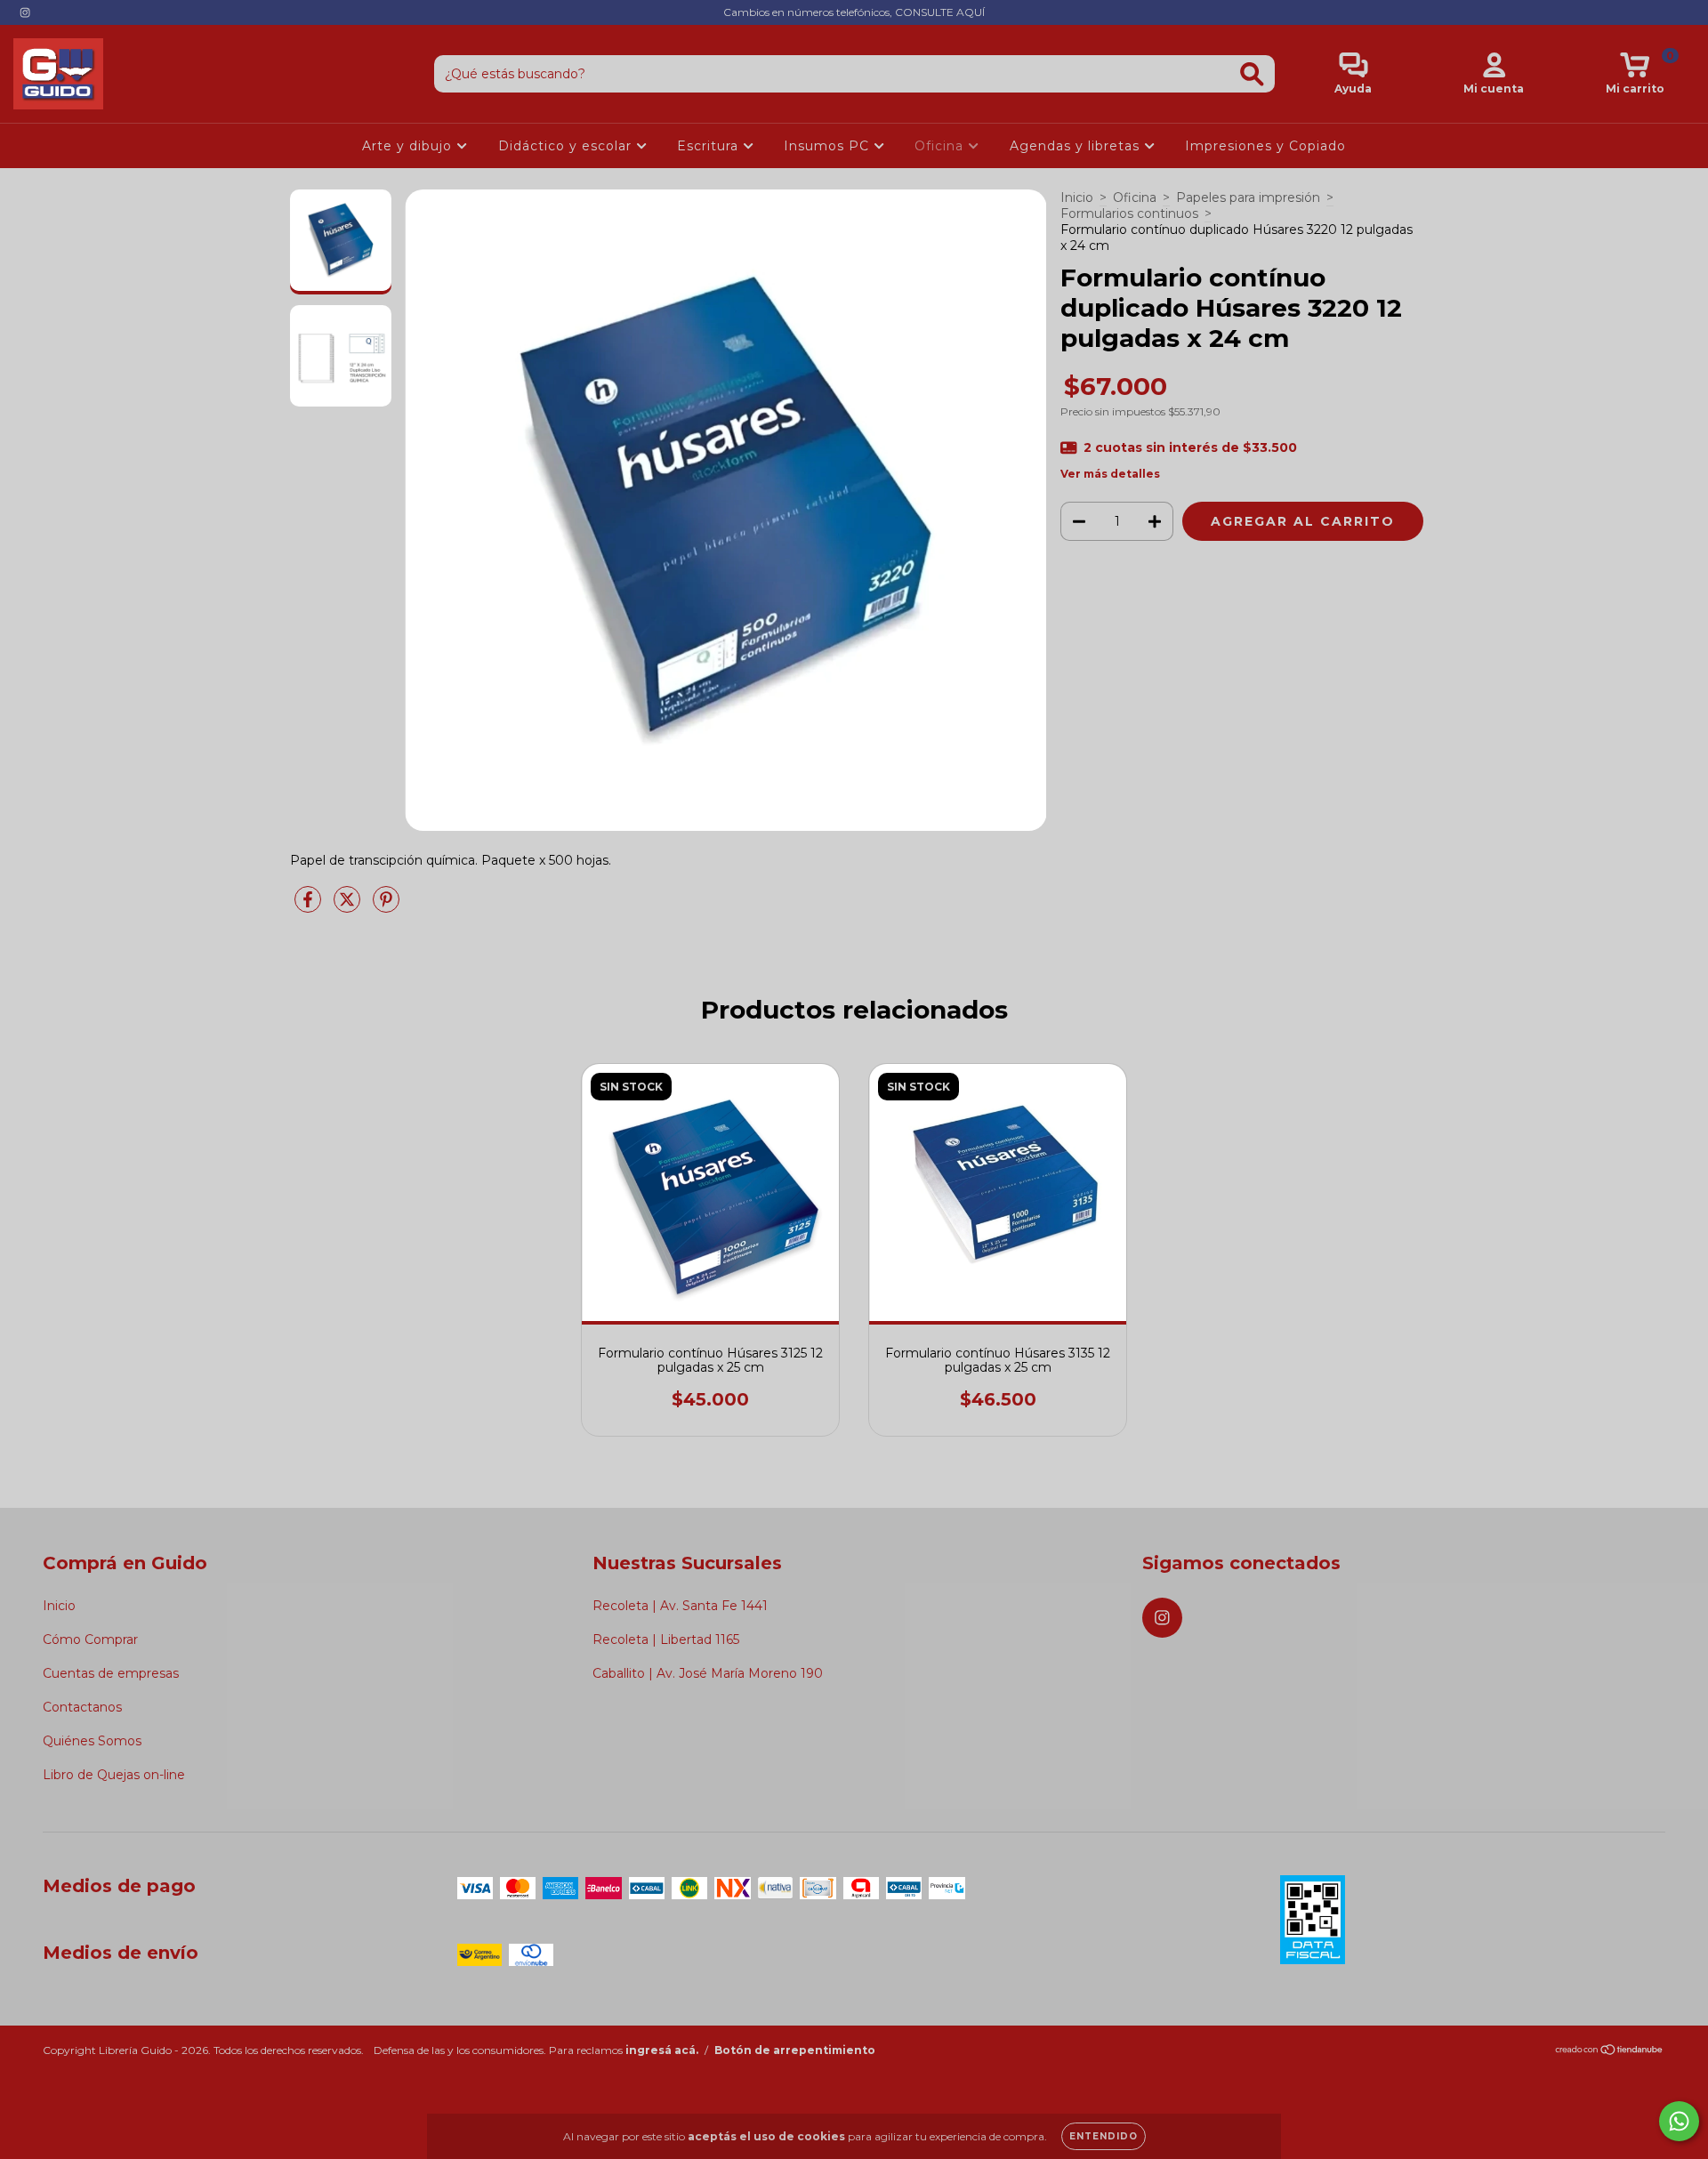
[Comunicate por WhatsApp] (1679, 2121)
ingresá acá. (662, 2050)
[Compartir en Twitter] (349, 906)
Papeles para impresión (1248, 197)
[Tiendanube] (1610, 2052)
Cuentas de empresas (111, 1673)
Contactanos (82, 1707)
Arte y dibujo (409, 146)
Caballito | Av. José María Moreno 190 (708, 1673)
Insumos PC (829, 146)
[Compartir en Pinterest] (386, 906)
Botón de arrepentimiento (795, 2050)
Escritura (710, 146)
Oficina (941, 146)
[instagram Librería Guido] (25, 12)
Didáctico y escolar (567, 146)
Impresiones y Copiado (1265, 146)
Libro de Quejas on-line (114, 1775)
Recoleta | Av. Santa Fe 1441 (680, 1606)
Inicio (1077, 197)
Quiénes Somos (92, 1741)
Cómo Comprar (90, 1639)
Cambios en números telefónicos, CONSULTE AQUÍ (854, 12)
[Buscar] (1252, 74)
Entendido (1104, 2136)
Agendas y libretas (1077, 146)
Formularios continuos (1129, 213)
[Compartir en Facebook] (310, 906)
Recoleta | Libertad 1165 (666, 1639)
